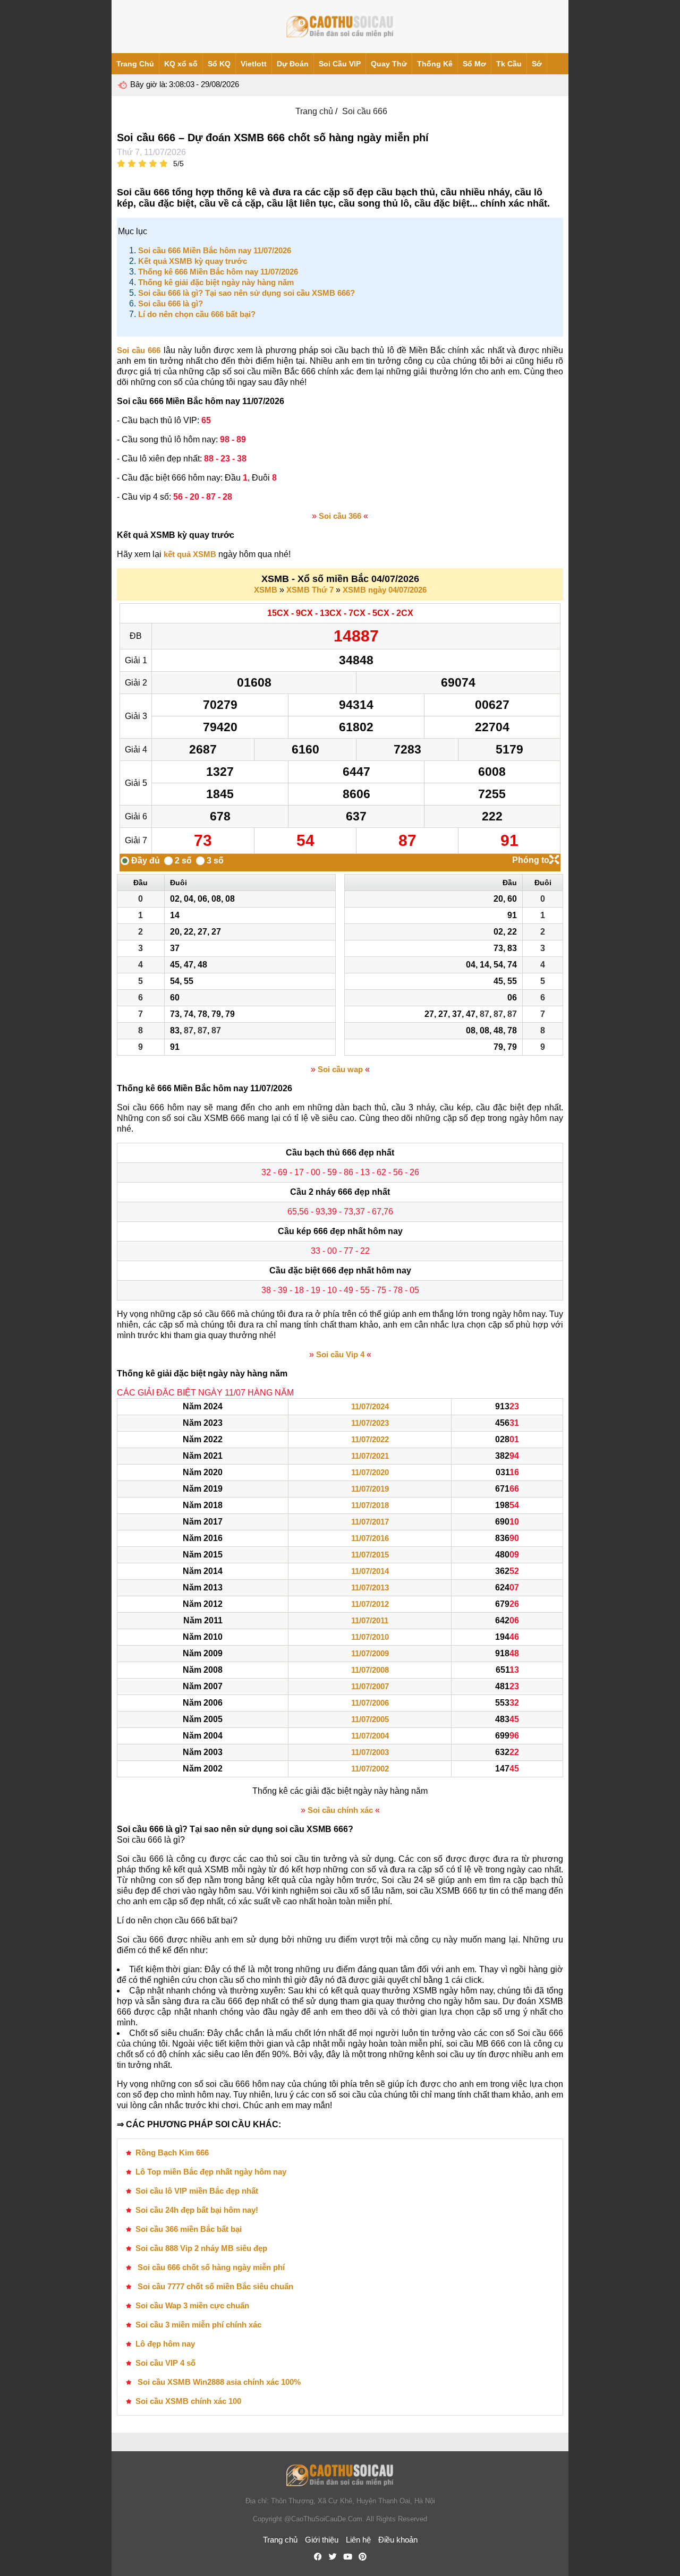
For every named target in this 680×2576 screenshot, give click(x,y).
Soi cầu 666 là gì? (171, 303)
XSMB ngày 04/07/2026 (385, 590)
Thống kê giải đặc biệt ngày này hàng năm (216, 282)
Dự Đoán (293, 64)
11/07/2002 (370, 1769)
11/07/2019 (370, 1489)
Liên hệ (358, 2540)
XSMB (266, 590)
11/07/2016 (370, 1538)
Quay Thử (389, 64)
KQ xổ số (181, 64)
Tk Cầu (509, 64)
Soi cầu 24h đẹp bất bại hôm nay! (197, 2210)
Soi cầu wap (340, 1069)
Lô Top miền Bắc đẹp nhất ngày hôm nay (211, 2172)
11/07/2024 (370, 1406)
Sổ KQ (219, 64)
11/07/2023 (370, 1423)
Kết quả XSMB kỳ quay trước (193, 261)
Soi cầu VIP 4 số (165, 2363)
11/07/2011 (370, 1620)
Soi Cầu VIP (340, 64)
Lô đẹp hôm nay (165, 2344)
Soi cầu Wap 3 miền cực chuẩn (192, 2305)
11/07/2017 (370, 1522)
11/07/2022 (370, 1439)
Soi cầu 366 (340, 516)
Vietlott (254, 64)
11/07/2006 (370, 1703)
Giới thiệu (322, 2540)
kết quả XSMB (190, 554)
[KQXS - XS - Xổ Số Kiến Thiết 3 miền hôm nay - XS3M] (340, 27)
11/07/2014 (370, 1571)
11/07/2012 (370, 1604)
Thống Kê (435, 64)
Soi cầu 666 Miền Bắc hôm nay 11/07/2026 (215, 250)
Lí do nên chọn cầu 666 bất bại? (197, 314)
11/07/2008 (370, 1670)
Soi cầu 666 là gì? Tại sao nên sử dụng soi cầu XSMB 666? (246, 293)
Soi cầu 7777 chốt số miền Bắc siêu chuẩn (214, 2286)
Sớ (537, 64)
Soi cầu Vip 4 (340, 1354)
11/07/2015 (370, 1555)
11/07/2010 (370, 1637)
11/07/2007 (370, 1686)
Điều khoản (398, 2540)
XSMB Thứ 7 (310, 590)
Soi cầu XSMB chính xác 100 (188, 2401)
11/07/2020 (370, 1472)
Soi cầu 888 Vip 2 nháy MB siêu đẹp (201, 2248)
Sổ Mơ (474, 64)
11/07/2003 (370, 1752)
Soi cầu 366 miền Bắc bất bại (189, 2229)
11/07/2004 (370, 1736)
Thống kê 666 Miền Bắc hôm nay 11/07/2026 (218, 272)
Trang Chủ (135, 64)
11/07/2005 (370, 1719)
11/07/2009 (370, 1653)
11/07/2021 (370, 1456)
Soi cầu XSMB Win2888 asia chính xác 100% (218, 2382)
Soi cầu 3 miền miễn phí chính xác (198, 2325)
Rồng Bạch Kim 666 (172, 2153)
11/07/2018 (370, 1505)
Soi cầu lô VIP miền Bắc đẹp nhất (197, 2191)
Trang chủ (314, 111)
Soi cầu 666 (139, 350)
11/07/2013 (370, 1587)
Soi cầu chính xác (340, 1810)
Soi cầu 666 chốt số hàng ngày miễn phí (210, 2267)
